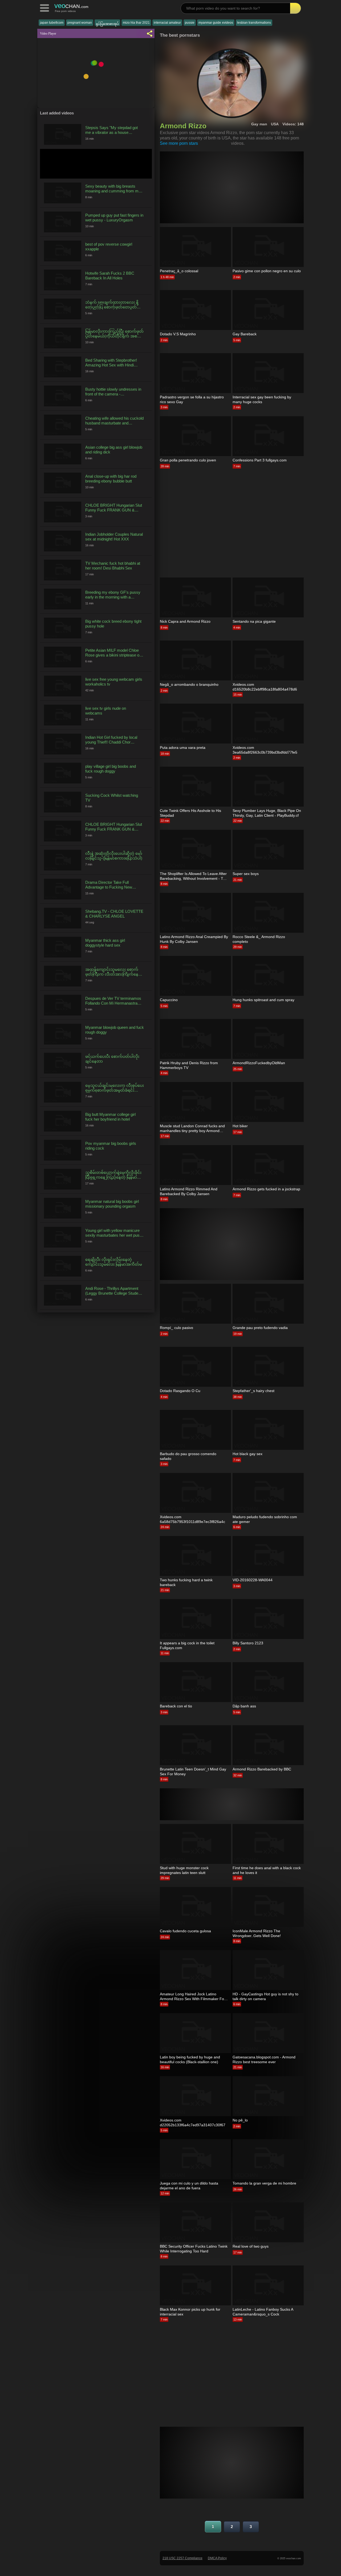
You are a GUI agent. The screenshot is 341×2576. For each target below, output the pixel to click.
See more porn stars (179, 143)
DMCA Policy (217, 2558)
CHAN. (71, 6)
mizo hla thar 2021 (136, 23)
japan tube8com (52, 23)
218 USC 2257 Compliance (182, 2558)
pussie (190, 23)
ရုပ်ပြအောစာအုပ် (107, 24)
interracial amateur (167, 23)
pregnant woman (80, 23)
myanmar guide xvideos (216, 23)
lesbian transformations (254, 23)
